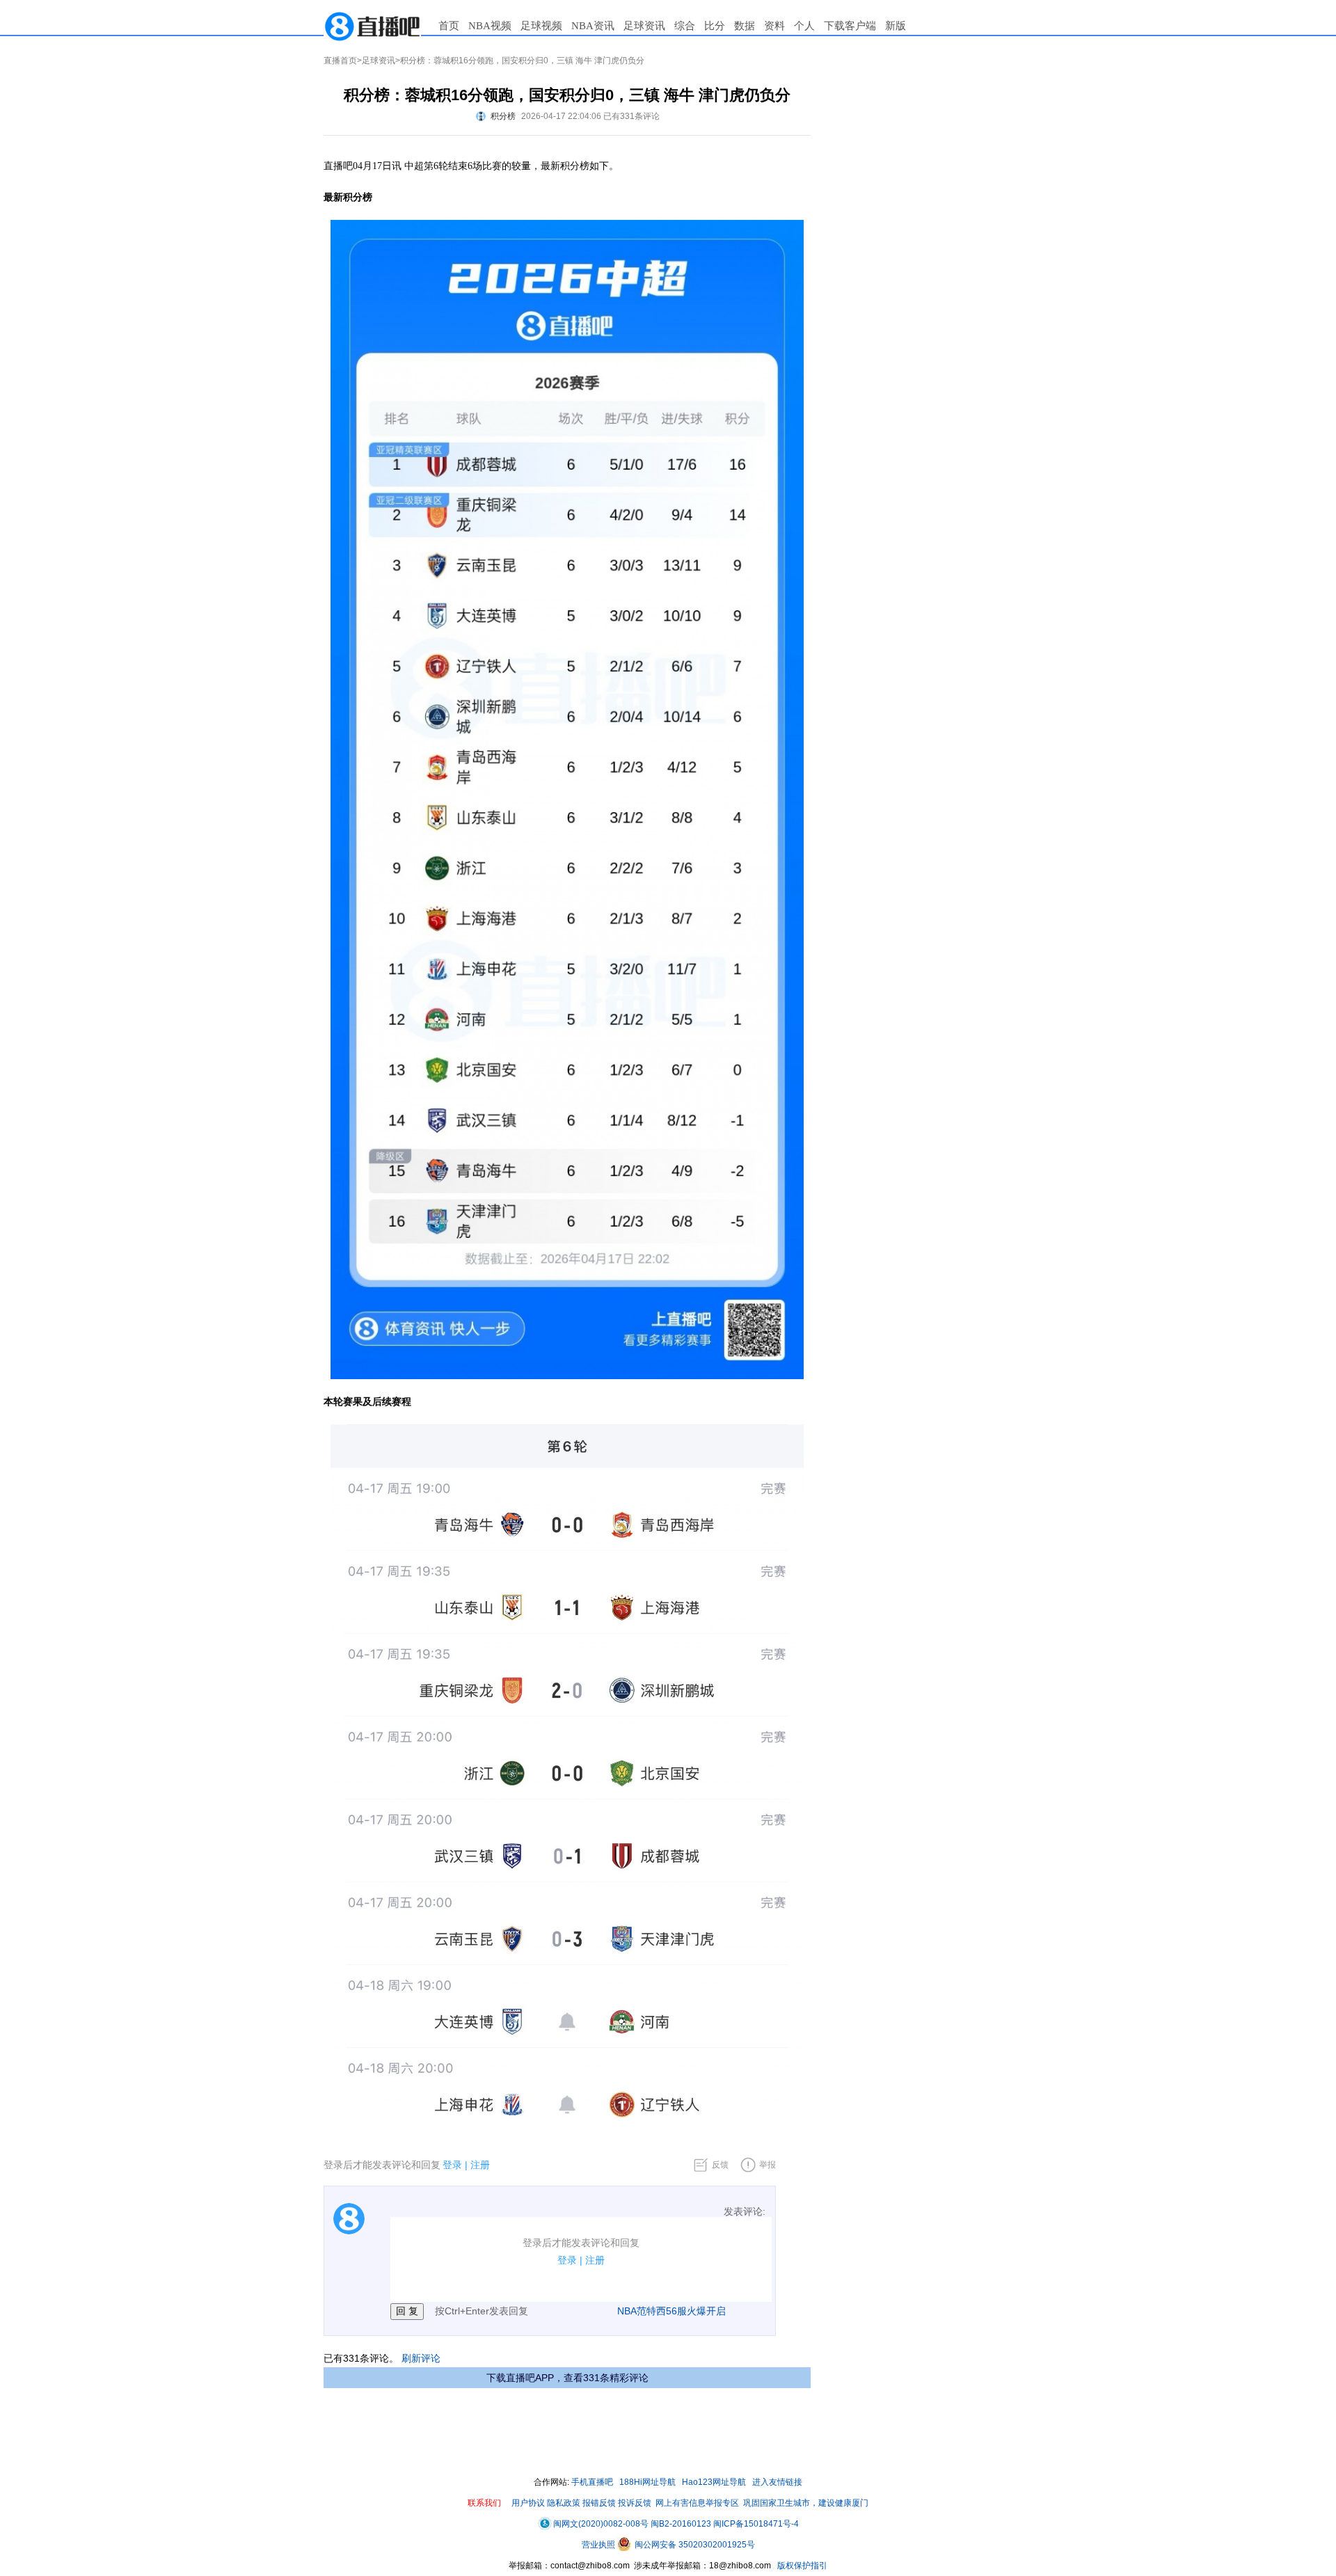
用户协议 (528, 2503)
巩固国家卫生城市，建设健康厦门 (806, 2503)
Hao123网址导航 (714, 2482)
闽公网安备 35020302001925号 (694, 2545)
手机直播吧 (592, 2482)
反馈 (720, 2165)
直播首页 (340, 61)
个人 (804, 26)
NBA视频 (490, 26)
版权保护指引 (801, 2566)
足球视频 (541, 26)
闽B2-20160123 (681, 2524)
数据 (745, 26)
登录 (452, 2165)
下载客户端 (850, 26)
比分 (715, 26)
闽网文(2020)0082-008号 (601, 2524)
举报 (768, 2165)
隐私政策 (564, 2503)
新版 (896, 26)
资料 (774, 26)
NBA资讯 (593, 26)
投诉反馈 (635, 2503)
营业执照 (599, 2545)
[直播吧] (372, 26)
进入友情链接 (777, 2482)
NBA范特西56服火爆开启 (671, 2311)
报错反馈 (599, 2503)
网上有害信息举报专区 (697, 2503)
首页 (449, 26)
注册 (480, 2165)
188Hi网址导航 (647, 2482)
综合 (685, 26)
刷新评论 (421, 2358)
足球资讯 (644, 26)
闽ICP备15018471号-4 (756, 2524)
